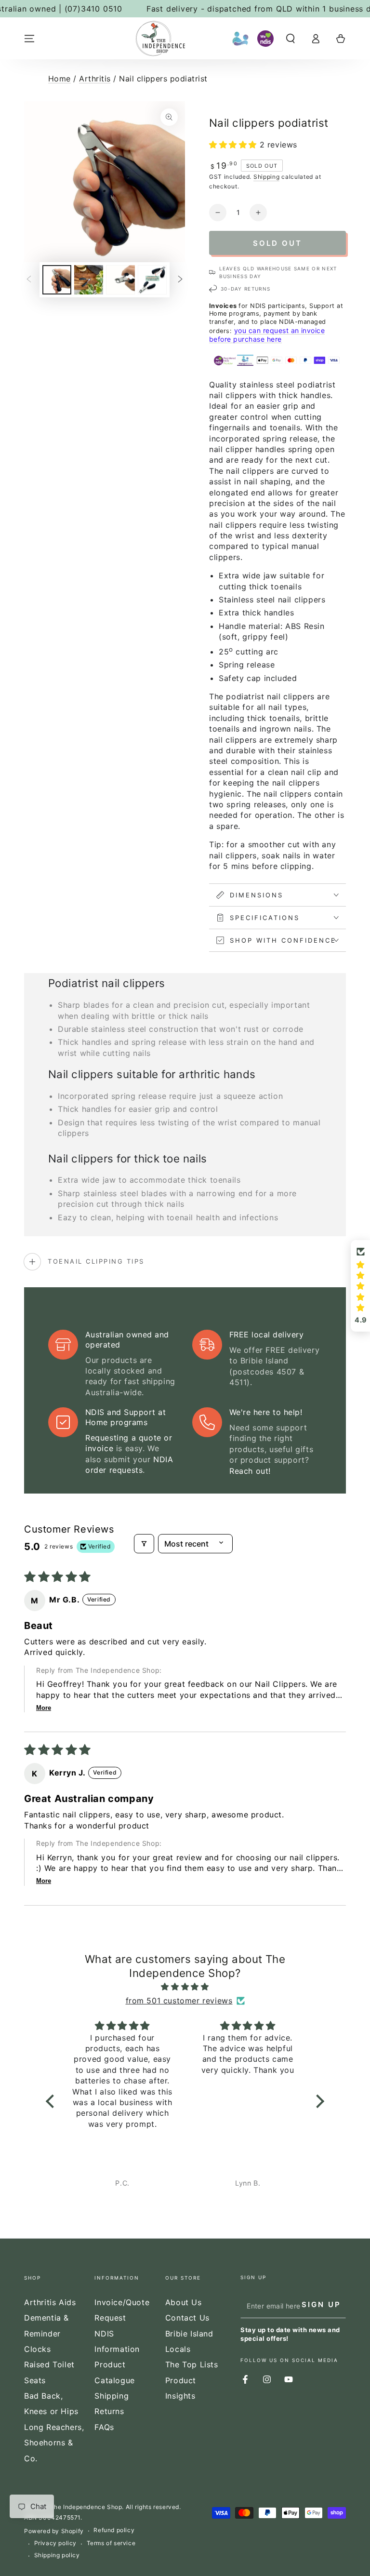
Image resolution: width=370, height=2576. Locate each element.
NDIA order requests (129, 1465)
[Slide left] (29, 280)
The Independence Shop (86, 2507)
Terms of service (111, 2543)
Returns (109, 2411)
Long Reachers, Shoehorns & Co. (54, 2443)
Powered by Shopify (54, 2531)
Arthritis (95, 79)
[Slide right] (180, 280)
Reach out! (250, 1471)
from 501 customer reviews (179, 2001)
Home (59, 79)
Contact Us (187, 2318)
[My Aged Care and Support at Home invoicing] (240, 39)
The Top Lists (192, 2364)
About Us (184, 2302)
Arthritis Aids (50, 2302)
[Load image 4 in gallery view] (152, 280)
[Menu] (29, 39)
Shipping (267, 177)
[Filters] (144, 1544)
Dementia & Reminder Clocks (46, 2333)
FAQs (104, 2427)
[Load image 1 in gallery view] (57, 280)
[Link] (160, 39)
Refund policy (114, 2530)
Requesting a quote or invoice (129, 1443)
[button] (291, 39)
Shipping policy (57, 2555)
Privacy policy (55, 2543)
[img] (185, 1987)
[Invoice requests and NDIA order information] (265, 39)
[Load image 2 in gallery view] (89, 280)
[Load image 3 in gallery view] (120, 280)
